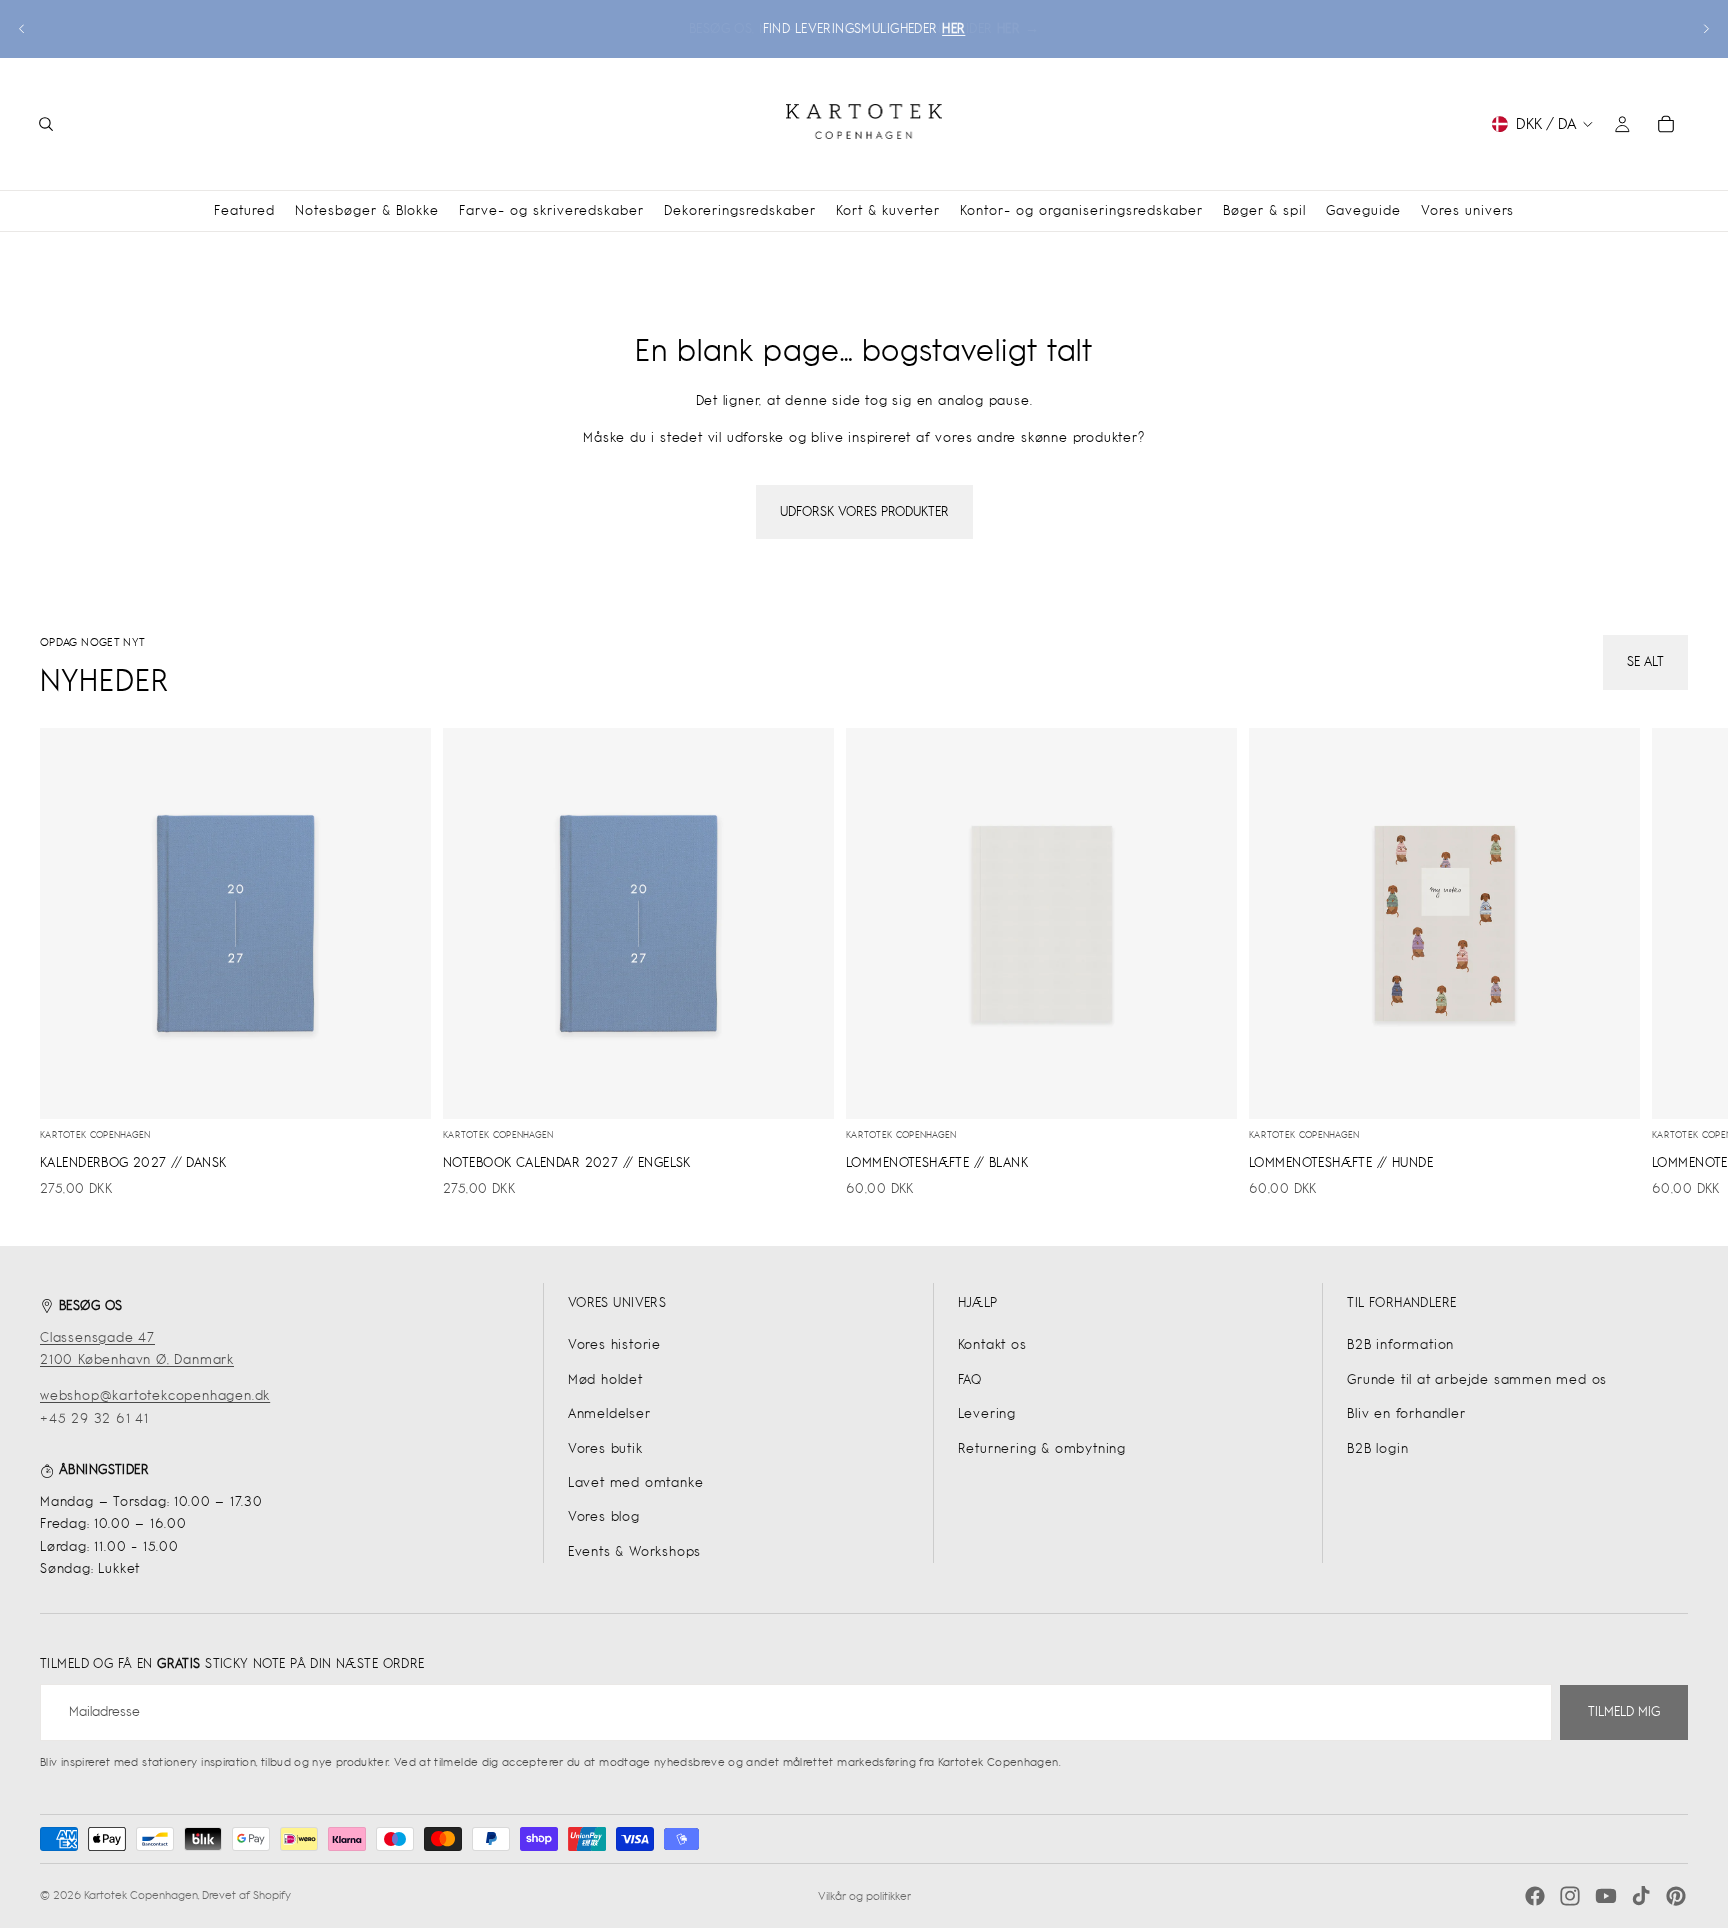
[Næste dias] (1706, 29)
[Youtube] (1606, 1896)
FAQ (970, 1379)
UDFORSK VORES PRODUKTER (864, 511)
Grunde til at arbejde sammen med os (1477, 1379)
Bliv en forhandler (1406, 1413)
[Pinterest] (1676, 1896)
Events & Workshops (634, 1551)
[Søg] (46, 124)
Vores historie (614, 1344)
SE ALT (1645, 661)
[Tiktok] (1641, 1896)
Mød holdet (605, 1379)
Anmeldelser (609, 1413)
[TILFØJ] (400, 1088)
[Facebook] (1535, 1896)
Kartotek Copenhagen (141, 1895)
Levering (987, 1413)
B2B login (1377, 1448)
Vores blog (604, 1516)
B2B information (1400, 1344)
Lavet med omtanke (636, 1482)
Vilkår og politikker (864, 1896)
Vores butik (605, 1448)
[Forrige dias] (22, 29)
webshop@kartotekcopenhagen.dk (155, 1395)
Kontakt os (992, 1344)
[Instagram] (1570, 1896)
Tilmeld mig (1624, 1711)
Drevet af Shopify (246, 1895)
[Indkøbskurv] (1666, 124)
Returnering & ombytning (1042, 1448)
